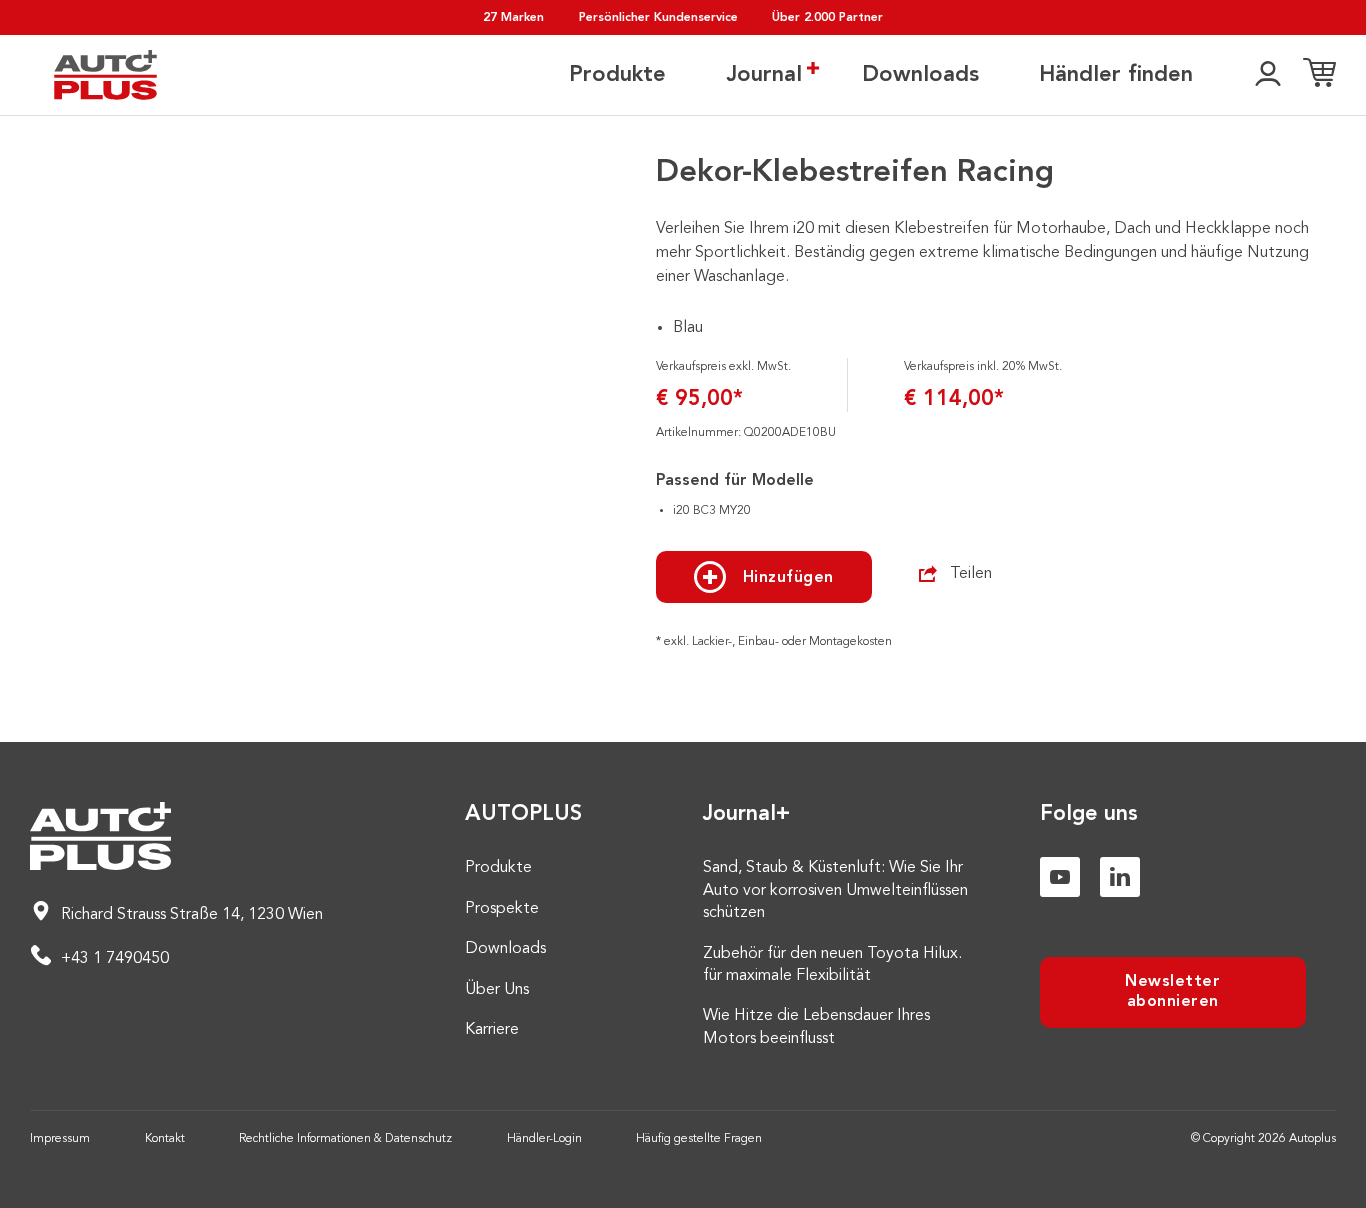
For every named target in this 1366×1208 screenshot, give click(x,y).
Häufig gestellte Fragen (699, 1139)
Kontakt (165, 1139)
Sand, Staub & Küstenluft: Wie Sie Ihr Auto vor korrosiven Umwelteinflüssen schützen (835, 890)
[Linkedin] (1120, 877)
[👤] (1268, 75)
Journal (764, 75)
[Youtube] (1060, 877)
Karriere (492, 1030)
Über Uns (497, 990)
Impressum (60, 1139)
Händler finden (1116, 75)
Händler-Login (544, 1139)
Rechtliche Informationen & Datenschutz (345, 1139)
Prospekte (502, 909)
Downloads (920, 75)
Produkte (617, 75)
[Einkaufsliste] (1319, 75)
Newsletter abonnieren (1172, 991)
